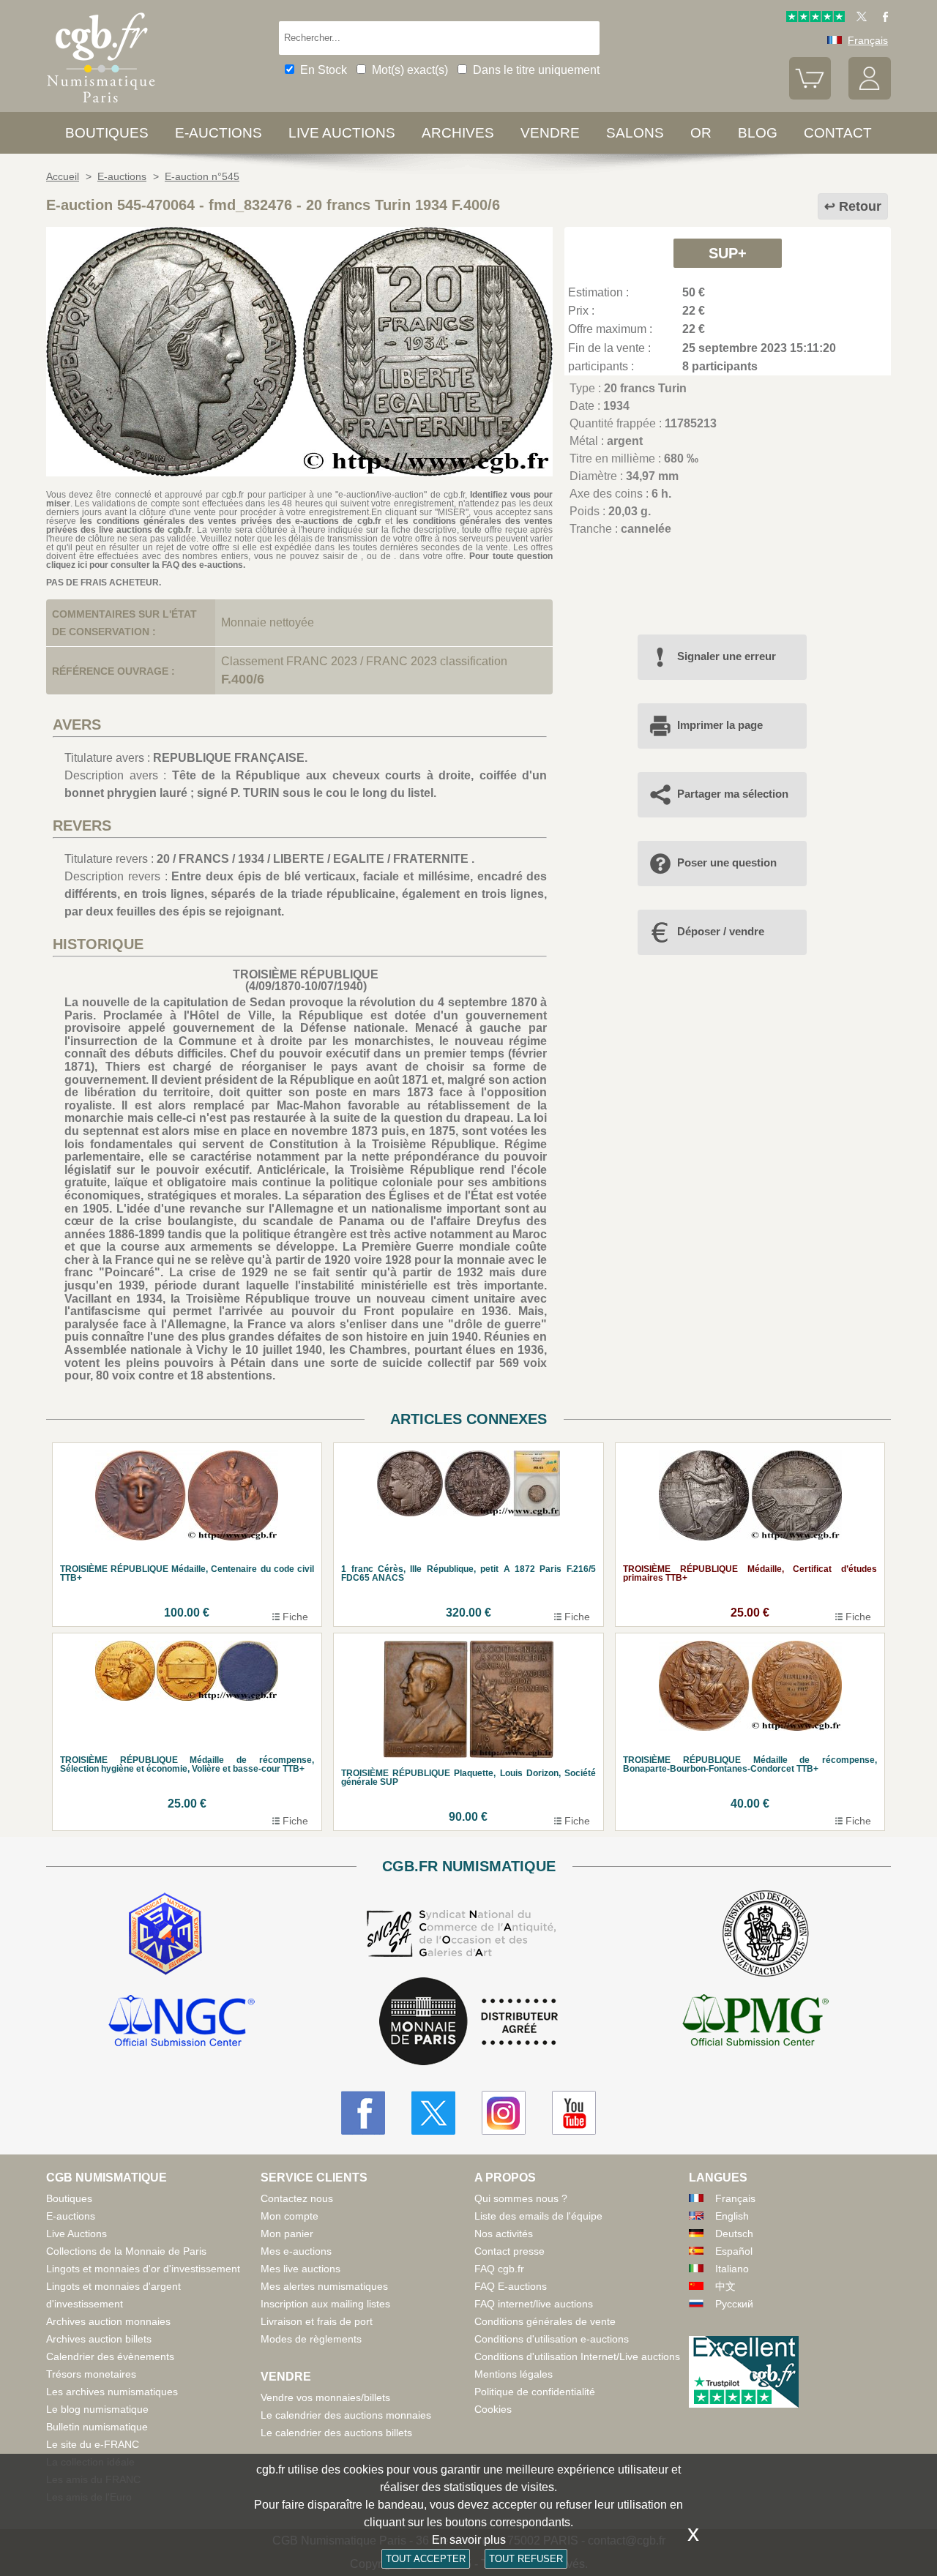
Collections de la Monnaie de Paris (126, 2251)
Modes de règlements (311, 2339)
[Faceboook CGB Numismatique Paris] (363, 2113)
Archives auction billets (99, 2339)
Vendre (550, 133)
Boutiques (107, 133)
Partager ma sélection (733, 794)
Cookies (493, 2409)
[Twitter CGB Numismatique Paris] (433, 2113)
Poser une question (727, 862)
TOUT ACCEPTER (426, 2559)
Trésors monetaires (91, 2374)
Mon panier (287, 2234)
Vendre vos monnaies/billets (325, 2397)
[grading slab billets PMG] (755, 2023)
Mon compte (290, 2216)
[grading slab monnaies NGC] (182, 2023)
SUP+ (728, 253)
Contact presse (509, 2251)
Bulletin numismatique (97, 2427)
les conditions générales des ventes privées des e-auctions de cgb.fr (230, 521)
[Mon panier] (810, 96)
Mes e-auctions (296, 2251)
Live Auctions (76, 2234)
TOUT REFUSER (526, 2559)
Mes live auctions (300, 2269)
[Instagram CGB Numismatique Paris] (504, 2113)
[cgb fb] (882, 18)
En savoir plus (469, 2540)
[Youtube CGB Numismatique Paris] (574, 2113)
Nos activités (504, 2234)
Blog (758, 133)
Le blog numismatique (97, 2409)
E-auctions (219, 133)
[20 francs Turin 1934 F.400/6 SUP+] (299, 472)
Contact (838, 133)
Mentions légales (514, 2374)
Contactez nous (297, 2198)
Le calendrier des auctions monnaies (346, 2415)
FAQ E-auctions (511, 2286)
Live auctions (342, 133)
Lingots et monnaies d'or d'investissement (143, 2269)
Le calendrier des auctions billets (336, 2433)
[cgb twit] (859, 18)
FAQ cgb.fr (499, 2269)
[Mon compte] (870, 96)
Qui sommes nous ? (521, 2198)
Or (701, 133)
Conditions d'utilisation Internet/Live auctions (577, 2356)
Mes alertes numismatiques (324, 2286)
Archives (458, 133)
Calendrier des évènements (110, 2356)
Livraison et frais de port (317, 2321)
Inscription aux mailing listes (325, 2304)
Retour (860, 206)
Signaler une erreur (727, 656)
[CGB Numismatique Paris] (101, 106)
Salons (635, 133)
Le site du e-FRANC (93, 2444)
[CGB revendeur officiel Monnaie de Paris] (468, 2022)
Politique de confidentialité (535, 2392)
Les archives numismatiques (112, 2392)
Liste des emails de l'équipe (538, 2216)
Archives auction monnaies (108, 2321)
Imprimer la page (720, 725)
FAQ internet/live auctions (534, 2304)
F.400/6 (243, 679)
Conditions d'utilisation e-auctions (552, 2339)
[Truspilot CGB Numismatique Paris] (815, 18)
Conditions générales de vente (545, 2321)
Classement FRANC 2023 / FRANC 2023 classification (364, 661)
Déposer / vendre (721, 931)
